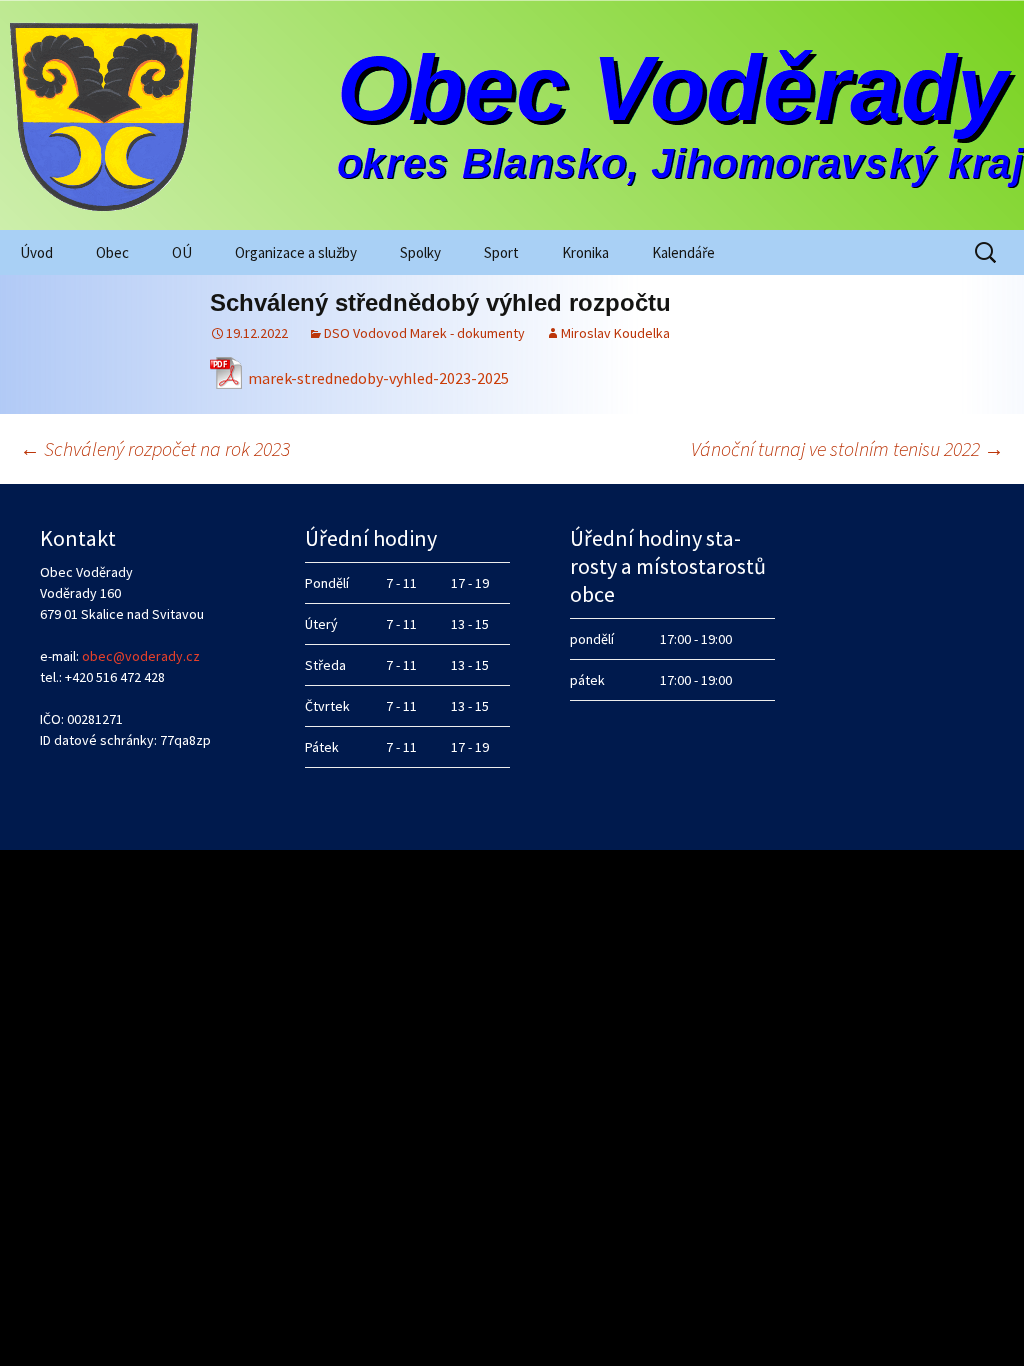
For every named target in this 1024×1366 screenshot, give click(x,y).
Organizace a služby (296, 252)
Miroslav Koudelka (615, 333)
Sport (501, 252)
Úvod (36, 252)
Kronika (585, 252)
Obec (112, 252)
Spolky (420, 252)
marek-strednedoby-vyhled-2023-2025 (378, 378)
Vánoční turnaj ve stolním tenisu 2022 (847, 448)
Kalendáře (683, 252)
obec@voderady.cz (141, 656)
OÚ (182, 252)
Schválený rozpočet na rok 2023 (155, 448)
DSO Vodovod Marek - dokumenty (424, 333)
